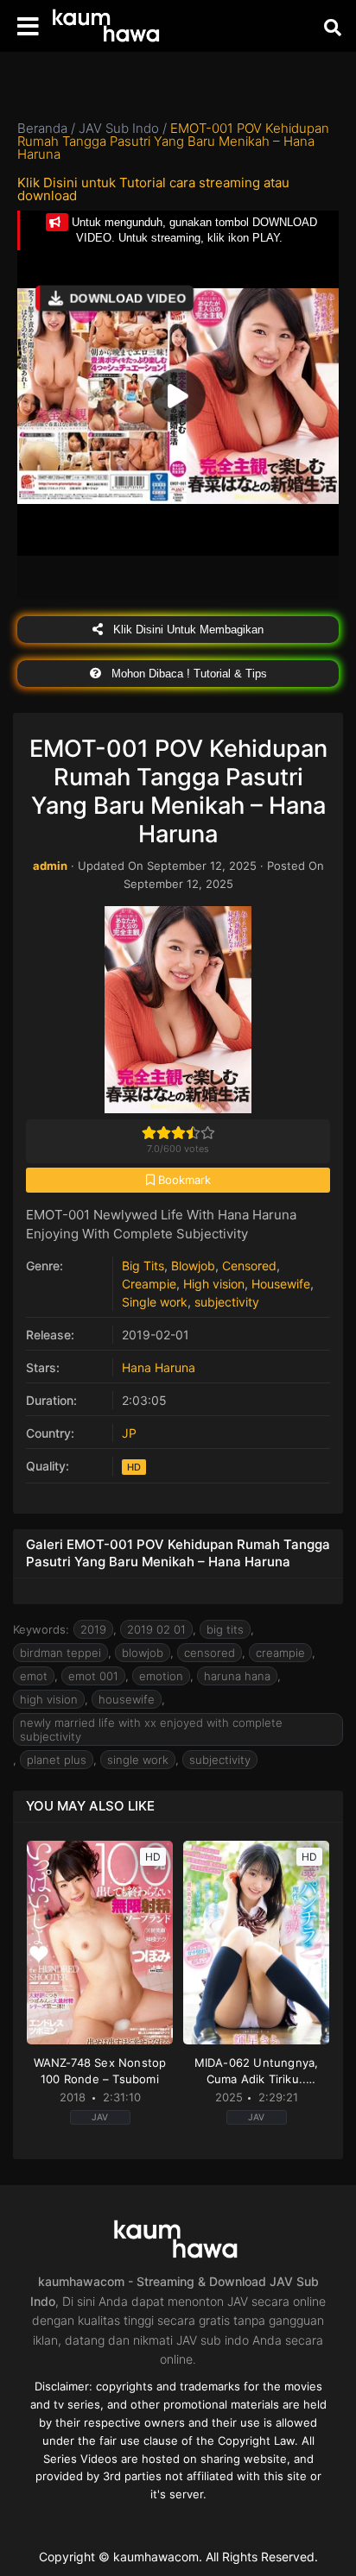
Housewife (281, 1284)
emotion (161, 1676)
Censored (249, 1266)
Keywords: (41, 1629)
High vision (214, 1284)
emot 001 (93, 1676)
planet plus (57, 1760)
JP (129, 1433)
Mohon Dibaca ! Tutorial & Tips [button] (188, 674)
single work (138, 1760)
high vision (49, 1699)
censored (210, 1653)
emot (34, 1676)
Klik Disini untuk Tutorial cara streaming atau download (153, 189)
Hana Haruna (159, 1367)
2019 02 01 (156, 1629)
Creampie (149, 1284)
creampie (280, 1653)
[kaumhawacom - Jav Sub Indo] (108, 26)
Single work (155, 1302)
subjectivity (227, 1302)
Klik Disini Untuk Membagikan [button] (187, 630)
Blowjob (193, 1266)
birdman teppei (60, 1653)
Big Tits (143, 1266)
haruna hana (237, 1676)
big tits (225, 1629)
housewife (127, 1699)
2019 (93, 1629)
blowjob (143, 1653)
